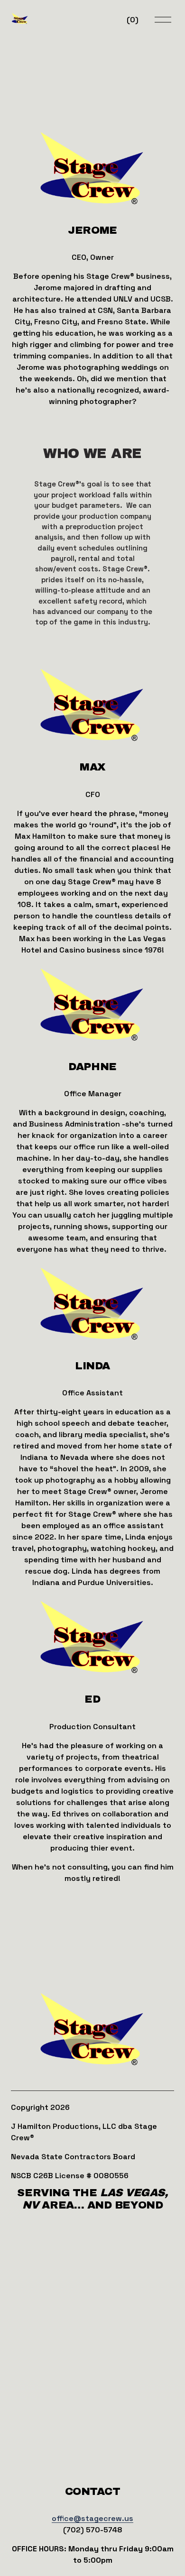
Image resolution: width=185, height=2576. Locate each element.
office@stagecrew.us (92, 2518)
